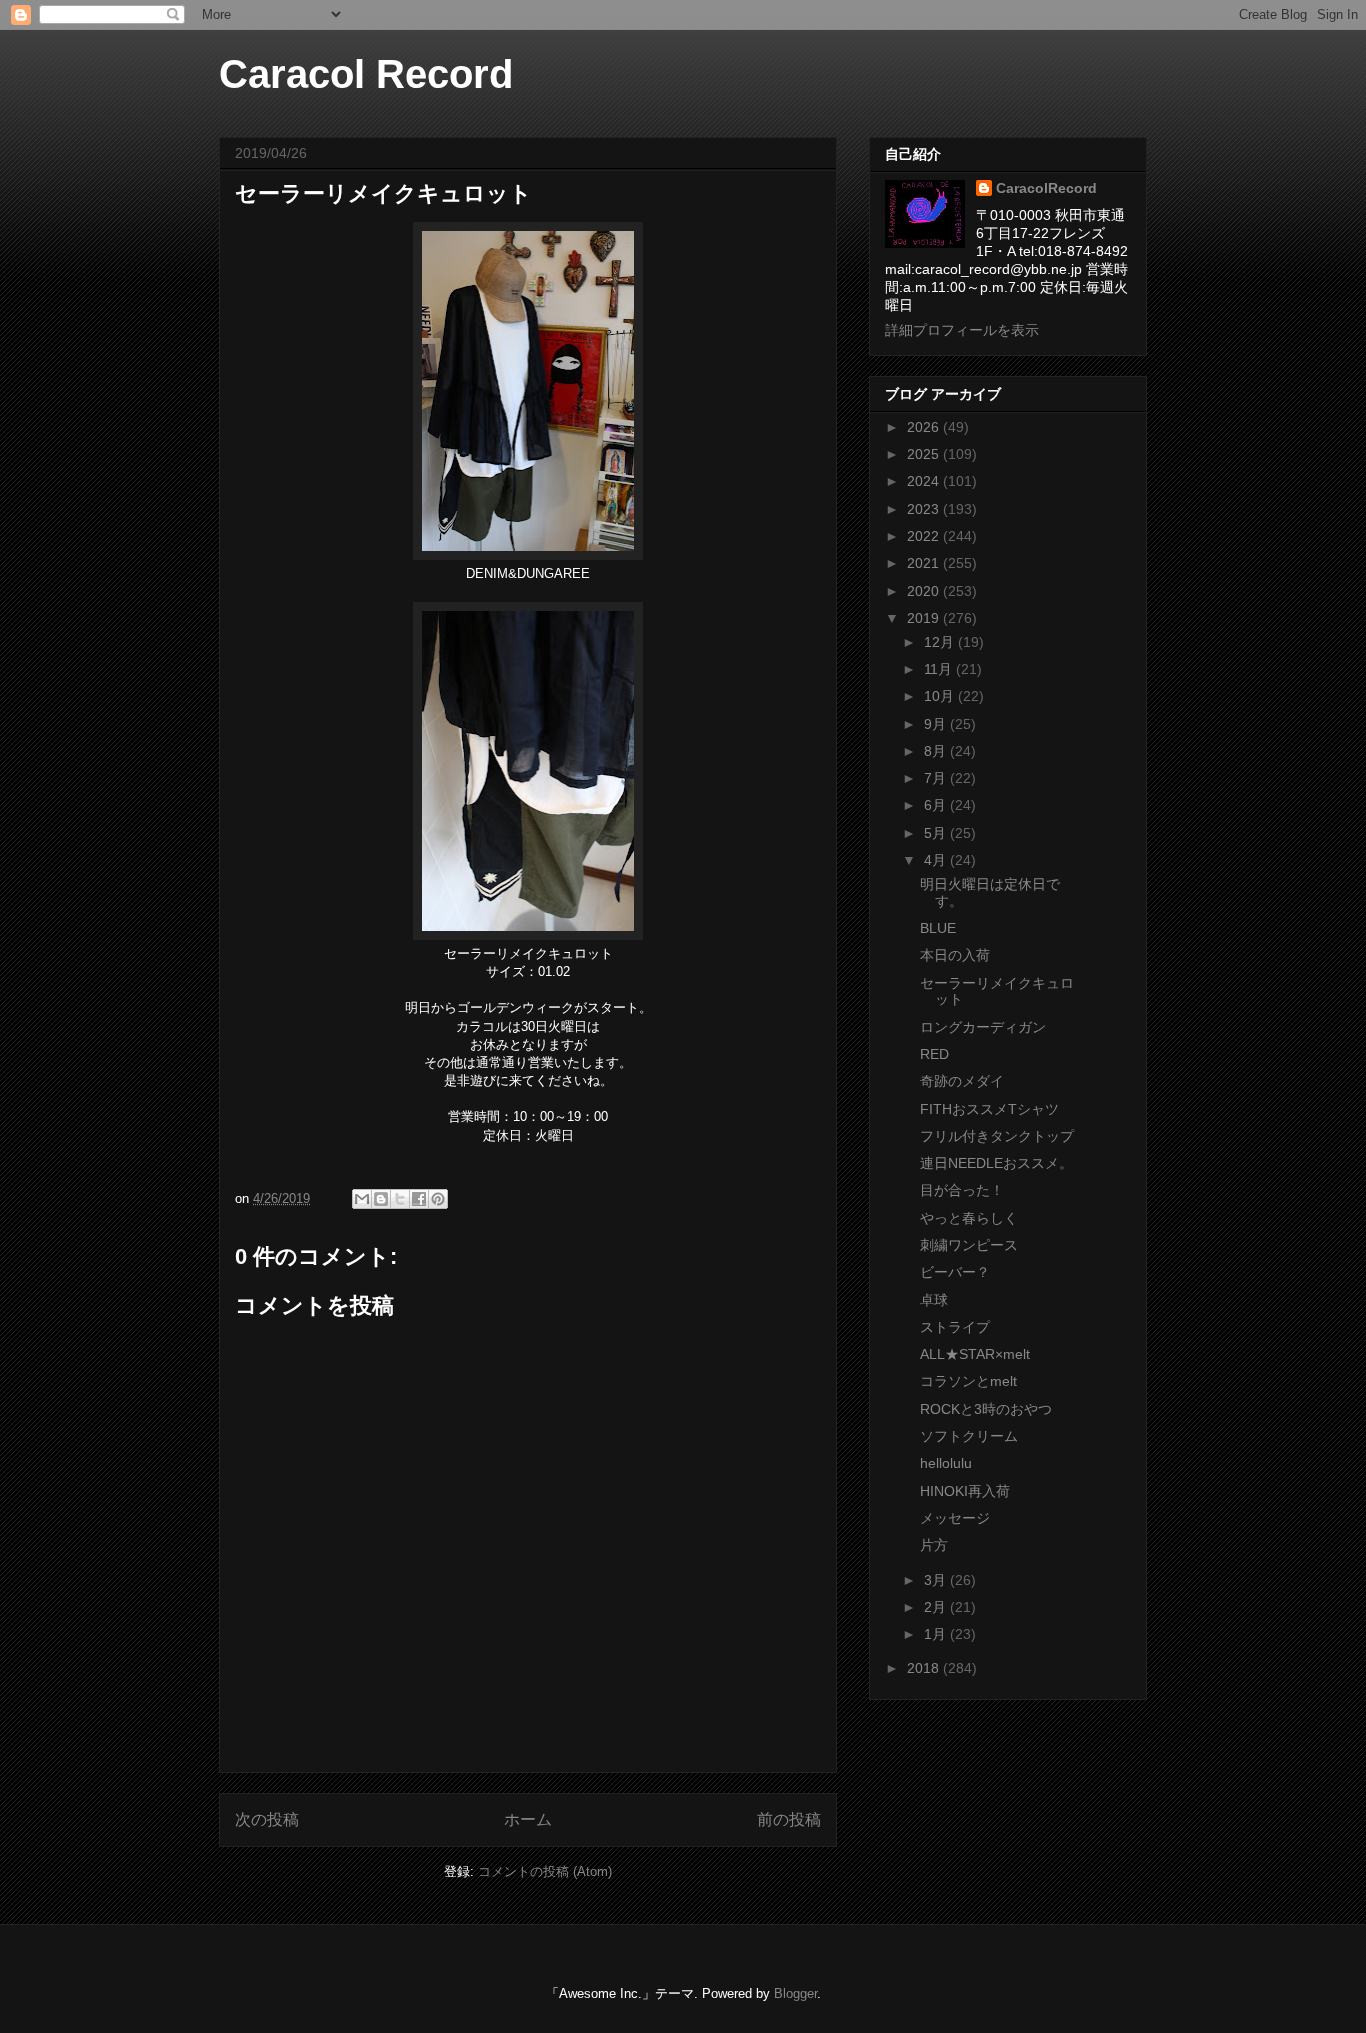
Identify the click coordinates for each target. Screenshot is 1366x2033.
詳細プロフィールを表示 (962, 330)
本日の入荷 (955, 955)
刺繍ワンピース (969, 1245)
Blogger (795, 1993)
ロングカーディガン (983, 1027)
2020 (925, 591)
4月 (937, 860)
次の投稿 (267, 1819)
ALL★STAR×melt (975, 1354)
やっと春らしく (969, 1218)
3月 (937, 1580)
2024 (925, 481)
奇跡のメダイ (962, 1081)
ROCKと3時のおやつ (986, 1409)
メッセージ (955, 1518)
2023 (925, 509)
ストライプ (955, 1327)
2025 (925, 454)
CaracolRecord (1046, 188)
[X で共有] (400, 1199)
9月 (937, 724)
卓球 (934, 1300)
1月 (937, 1634)
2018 (925, 1668)
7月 (937, 778)
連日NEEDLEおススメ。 (996, 1163)
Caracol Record (366, 74)
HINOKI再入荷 (965, 1491)
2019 (925, 618)
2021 (925, 563)
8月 (937, 751)
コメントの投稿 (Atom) (545, 1871)
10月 (941, 696)
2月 (937, 1607)
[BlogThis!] (381, 1199)
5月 (937, 833)
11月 (940, 669)
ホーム (528, 1819)
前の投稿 (789, 1819)
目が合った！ (962, 1190)
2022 (925, 536)
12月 (941, 642)
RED (934, 1054)
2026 (925, 427)
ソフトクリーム (969, 1436)
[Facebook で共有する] (419, 1199)
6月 (937, 805)
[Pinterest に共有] (438, 1199)
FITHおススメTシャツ (989, 1109)
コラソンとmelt (968, 1381)
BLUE (938, 928)
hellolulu (946, 1463)
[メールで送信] (362, 1199)
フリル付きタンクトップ (997, 1136)
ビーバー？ (955, 1272)
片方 (934, 1545)
